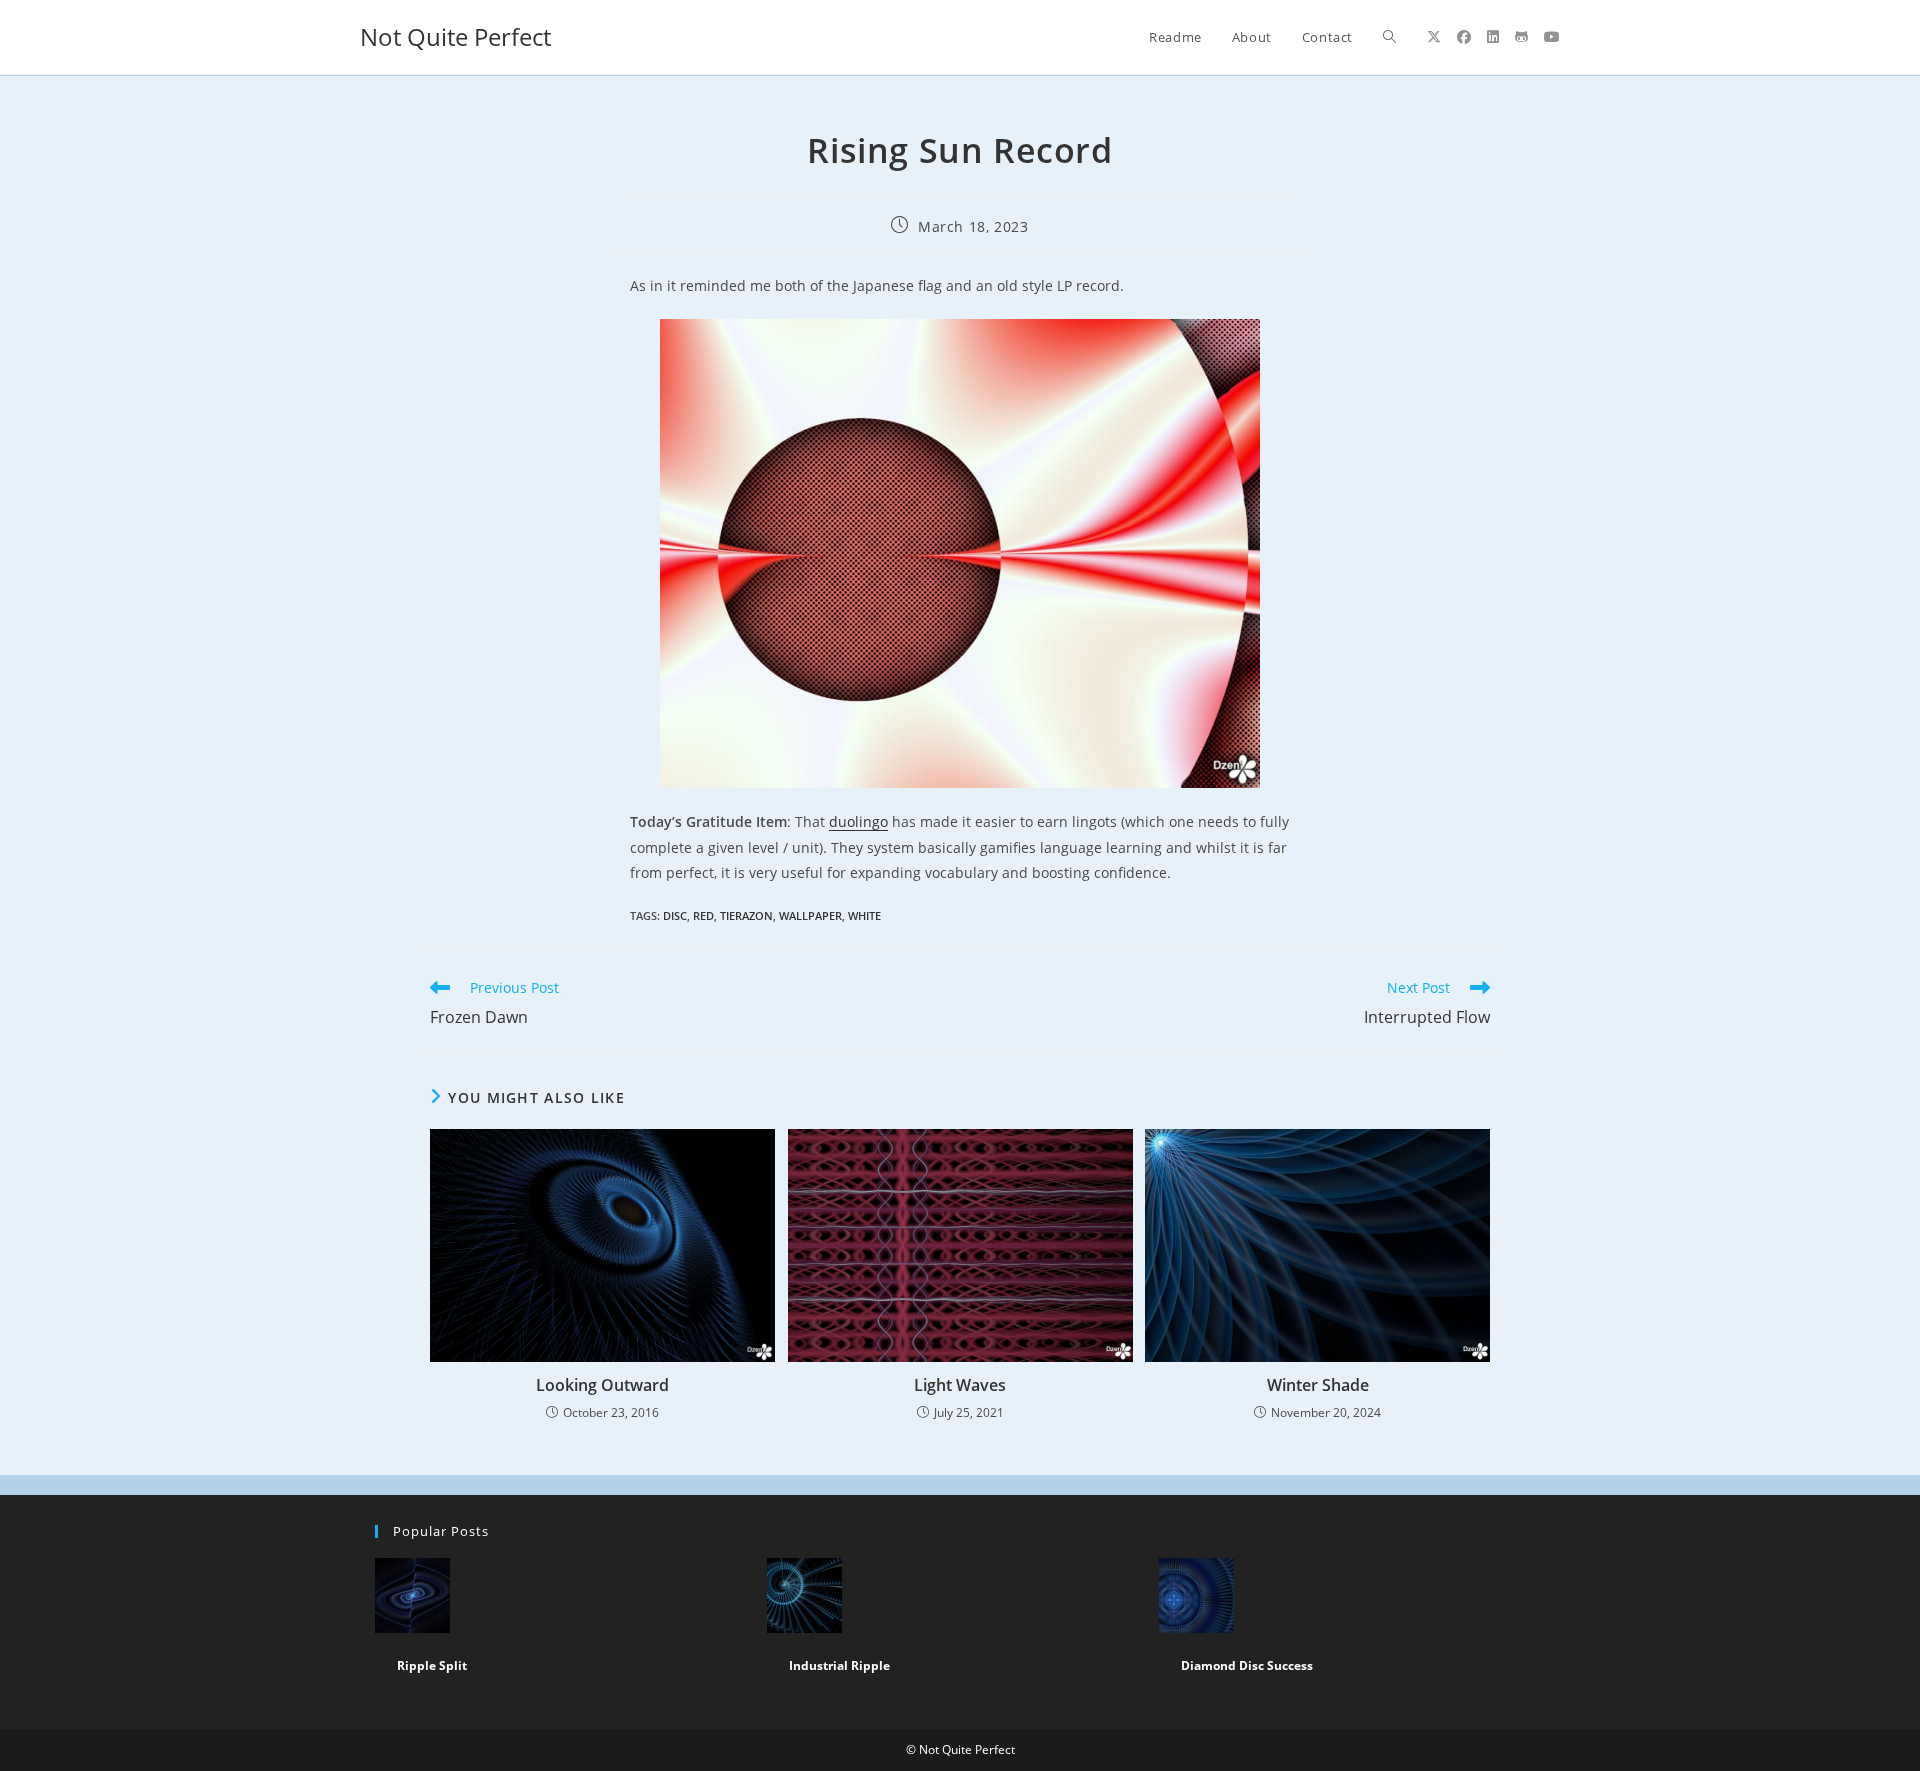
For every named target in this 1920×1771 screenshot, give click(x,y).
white (864, 915)
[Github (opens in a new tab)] (1521, 37)
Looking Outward (602, 1385)
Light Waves (960, 1385)
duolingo (858, 821)
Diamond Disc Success (1247, 1665)
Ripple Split (432, 1665)
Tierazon (746, 915)
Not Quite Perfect (455, 36)
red (703, 915)
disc (675, 915)
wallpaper (810, 915)
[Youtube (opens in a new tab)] (1552, 37)
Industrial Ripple (839, 1665)
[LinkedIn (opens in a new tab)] (1493, 37)
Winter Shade (1318, 1385)
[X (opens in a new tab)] (1434, 37)
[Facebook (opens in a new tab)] (1464, 37)
